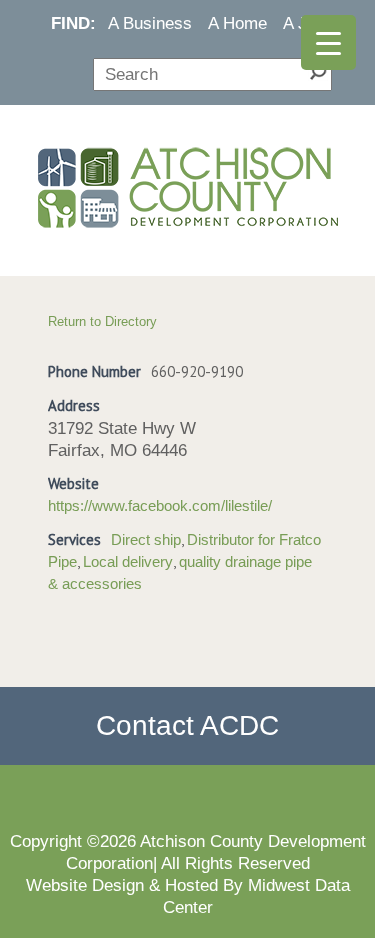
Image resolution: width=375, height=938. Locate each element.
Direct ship (146, 540)
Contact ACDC (187, 725)
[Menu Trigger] (328, 42)
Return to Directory (102, 321)
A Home (237, 23)
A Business (150, 23)
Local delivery (128, 562)
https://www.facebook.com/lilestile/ (160, 506)
